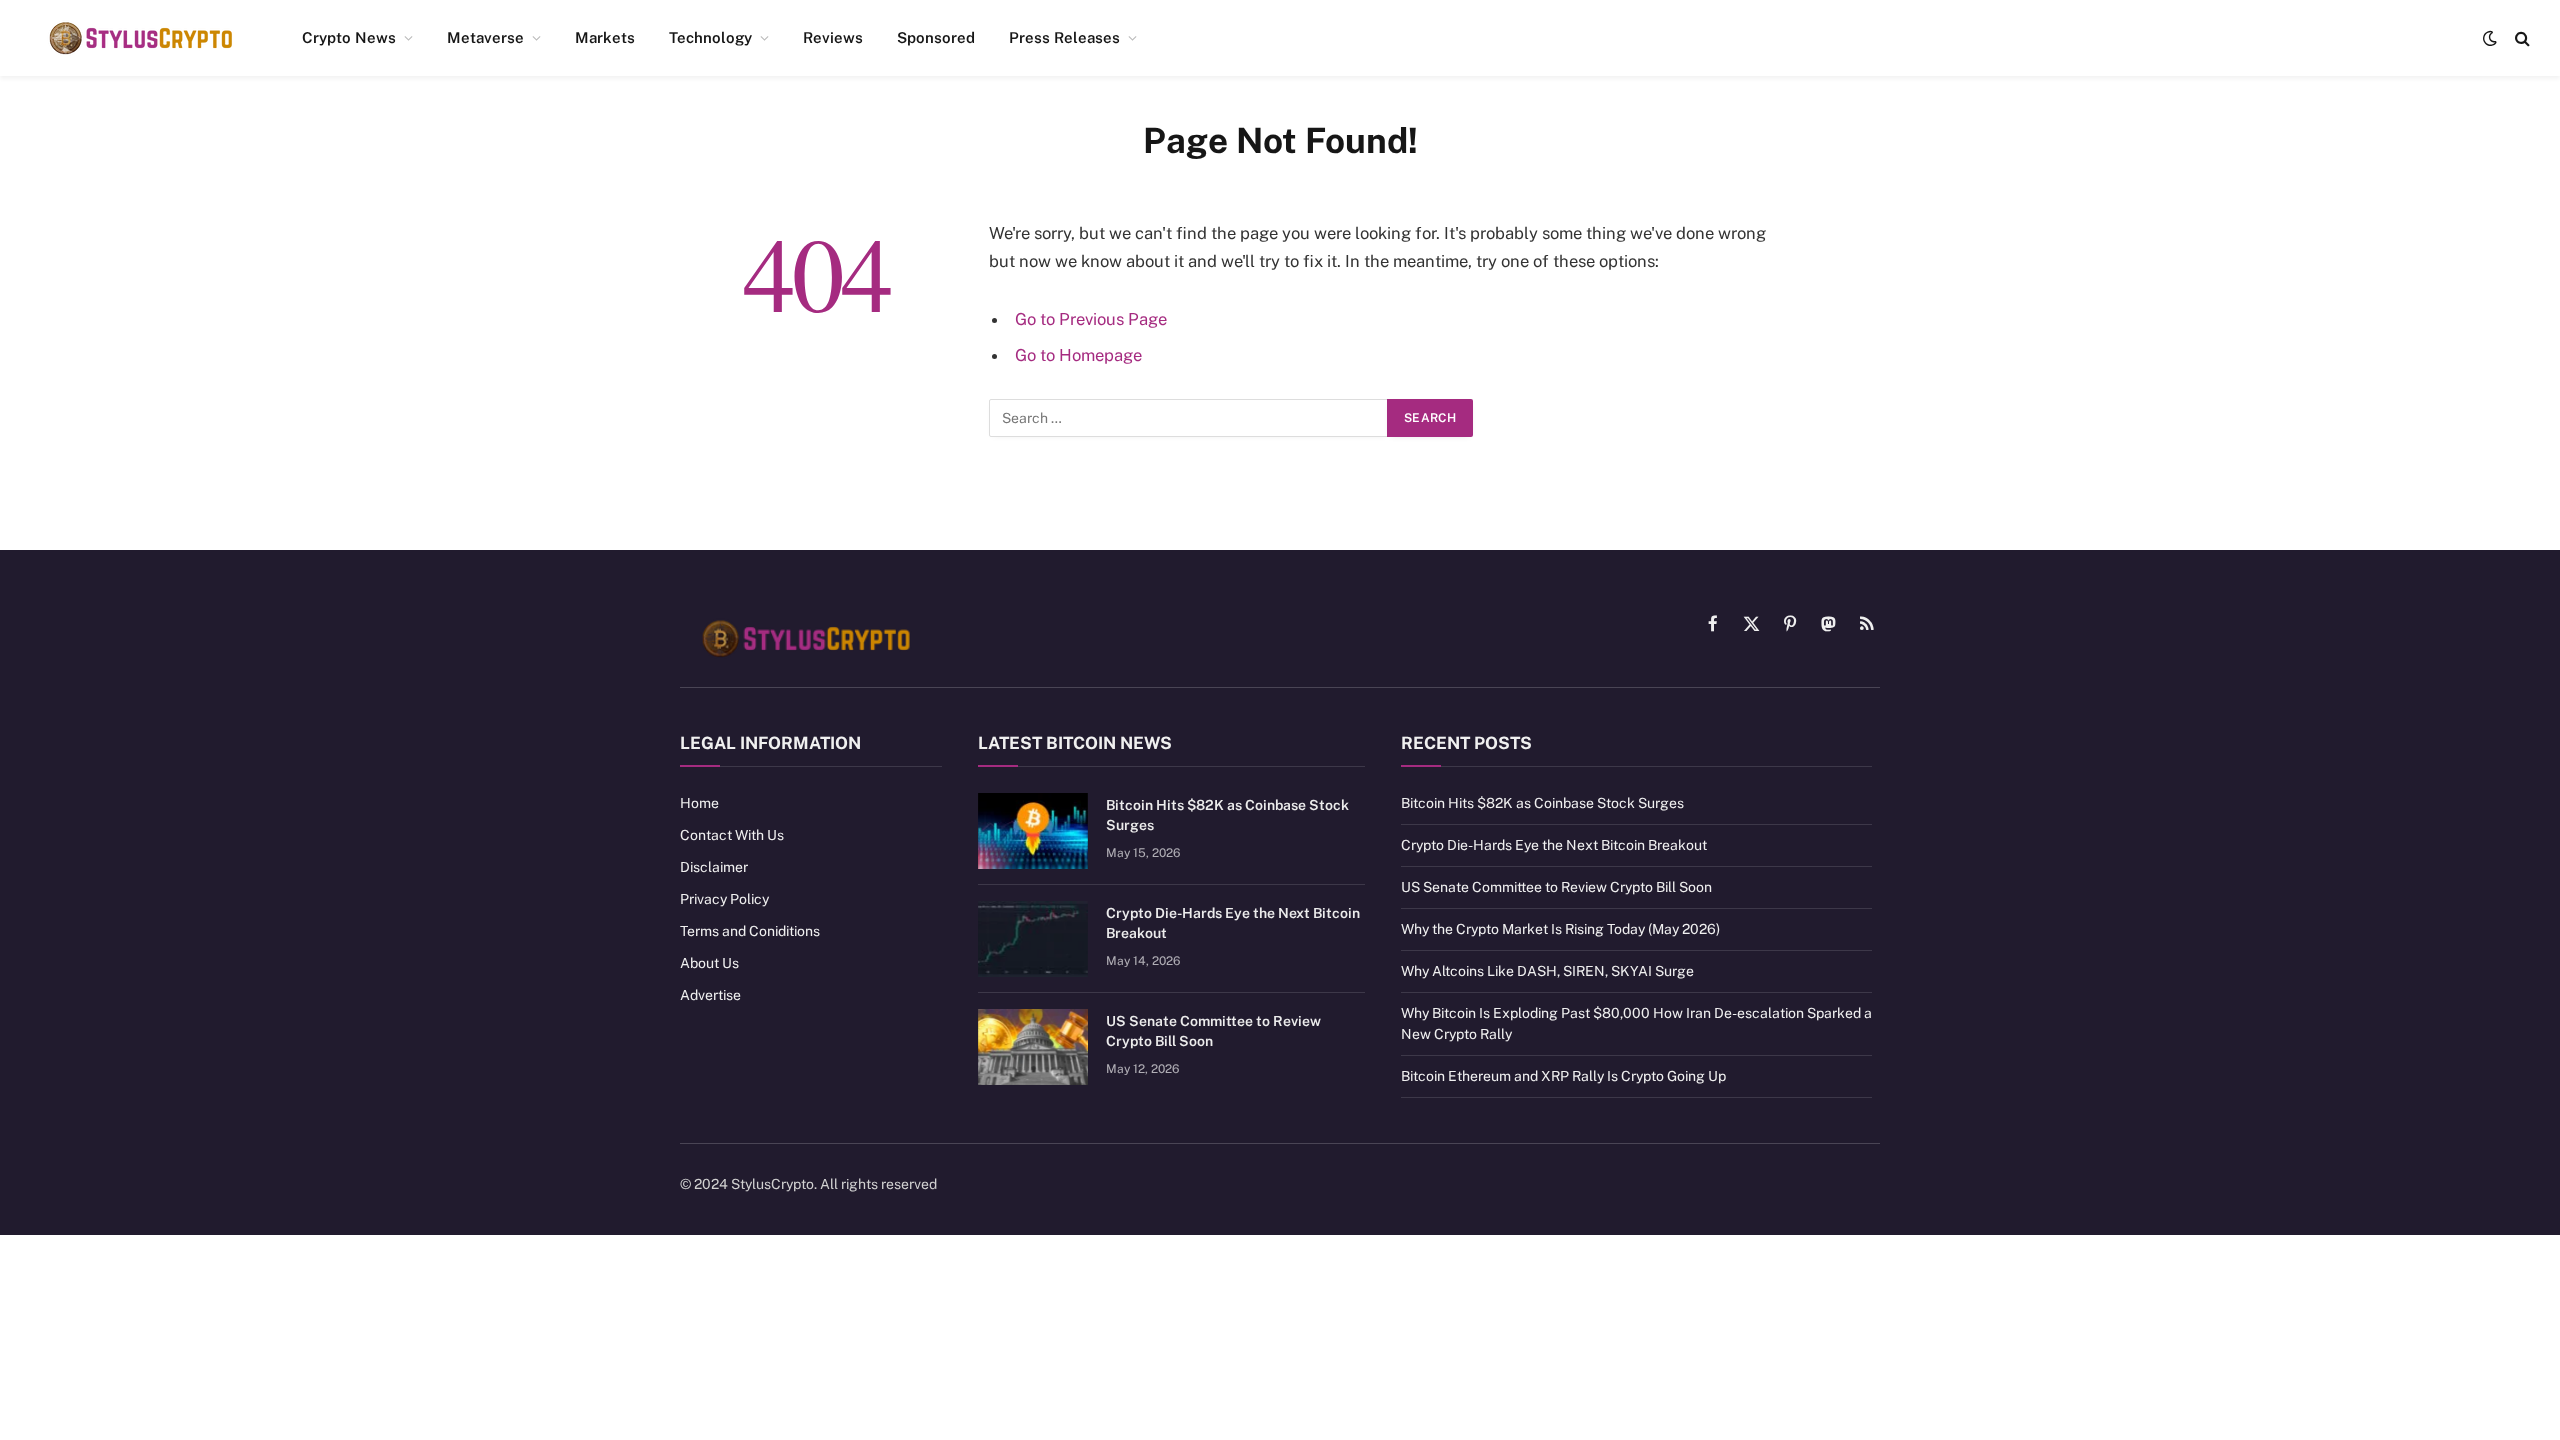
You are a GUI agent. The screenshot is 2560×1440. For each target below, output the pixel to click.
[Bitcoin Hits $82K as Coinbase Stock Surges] (1033, 831)
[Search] (2520, 38)
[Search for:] (1189, 418)
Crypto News (349, 37)
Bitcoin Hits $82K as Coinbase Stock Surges (1227, 815)
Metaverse (485, 37)
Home (699, 803)
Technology (710, 37)
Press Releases (1064, 37)
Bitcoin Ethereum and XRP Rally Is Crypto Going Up (1563, 1076)
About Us (709, 963)
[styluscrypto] (140, 38)
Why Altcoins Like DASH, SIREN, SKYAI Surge (1547, 971)
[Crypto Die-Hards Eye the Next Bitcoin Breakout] (1033, 939)
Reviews (833, 37)
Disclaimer (714, 867)
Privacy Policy (724, 899)
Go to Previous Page (1091, 319)
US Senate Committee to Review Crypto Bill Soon (1213, 1031)
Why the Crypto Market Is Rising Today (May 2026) (1560, 929)
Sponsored (936, 37)
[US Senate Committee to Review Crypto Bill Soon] (1033, 1047)
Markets (605, 37)
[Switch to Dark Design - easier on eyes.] (2490, 38)
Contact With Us (732, 835)
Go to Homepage (1078, 355)
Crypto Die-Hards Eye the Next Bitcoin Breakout (1233, 923)
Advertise (710, 995)
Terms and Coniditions (750, 931)
